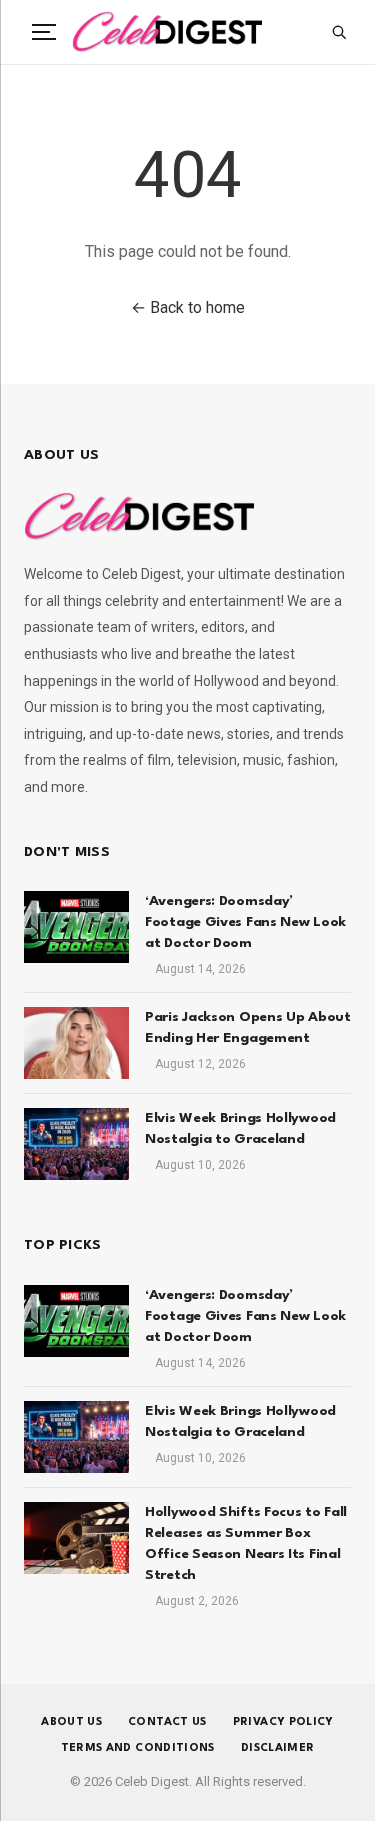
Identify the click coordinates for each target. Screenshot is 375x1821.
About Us (71, 1722)
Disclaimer (278, 1748)
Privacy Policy (283, 1722)
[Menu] (44, 32)
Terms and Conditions (138, 1748)
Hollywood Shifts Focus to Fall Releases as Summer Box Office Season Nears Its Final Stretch (246, 1543)
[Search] (339, 32)
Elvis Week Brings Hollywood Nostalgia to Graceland (240, 1128)
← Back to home (188, 307)
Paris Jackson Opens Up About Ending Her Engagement (248, 1027)
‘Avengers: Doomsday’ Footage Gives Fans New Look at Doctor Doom (245, 922)
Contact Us (167, 1722)
